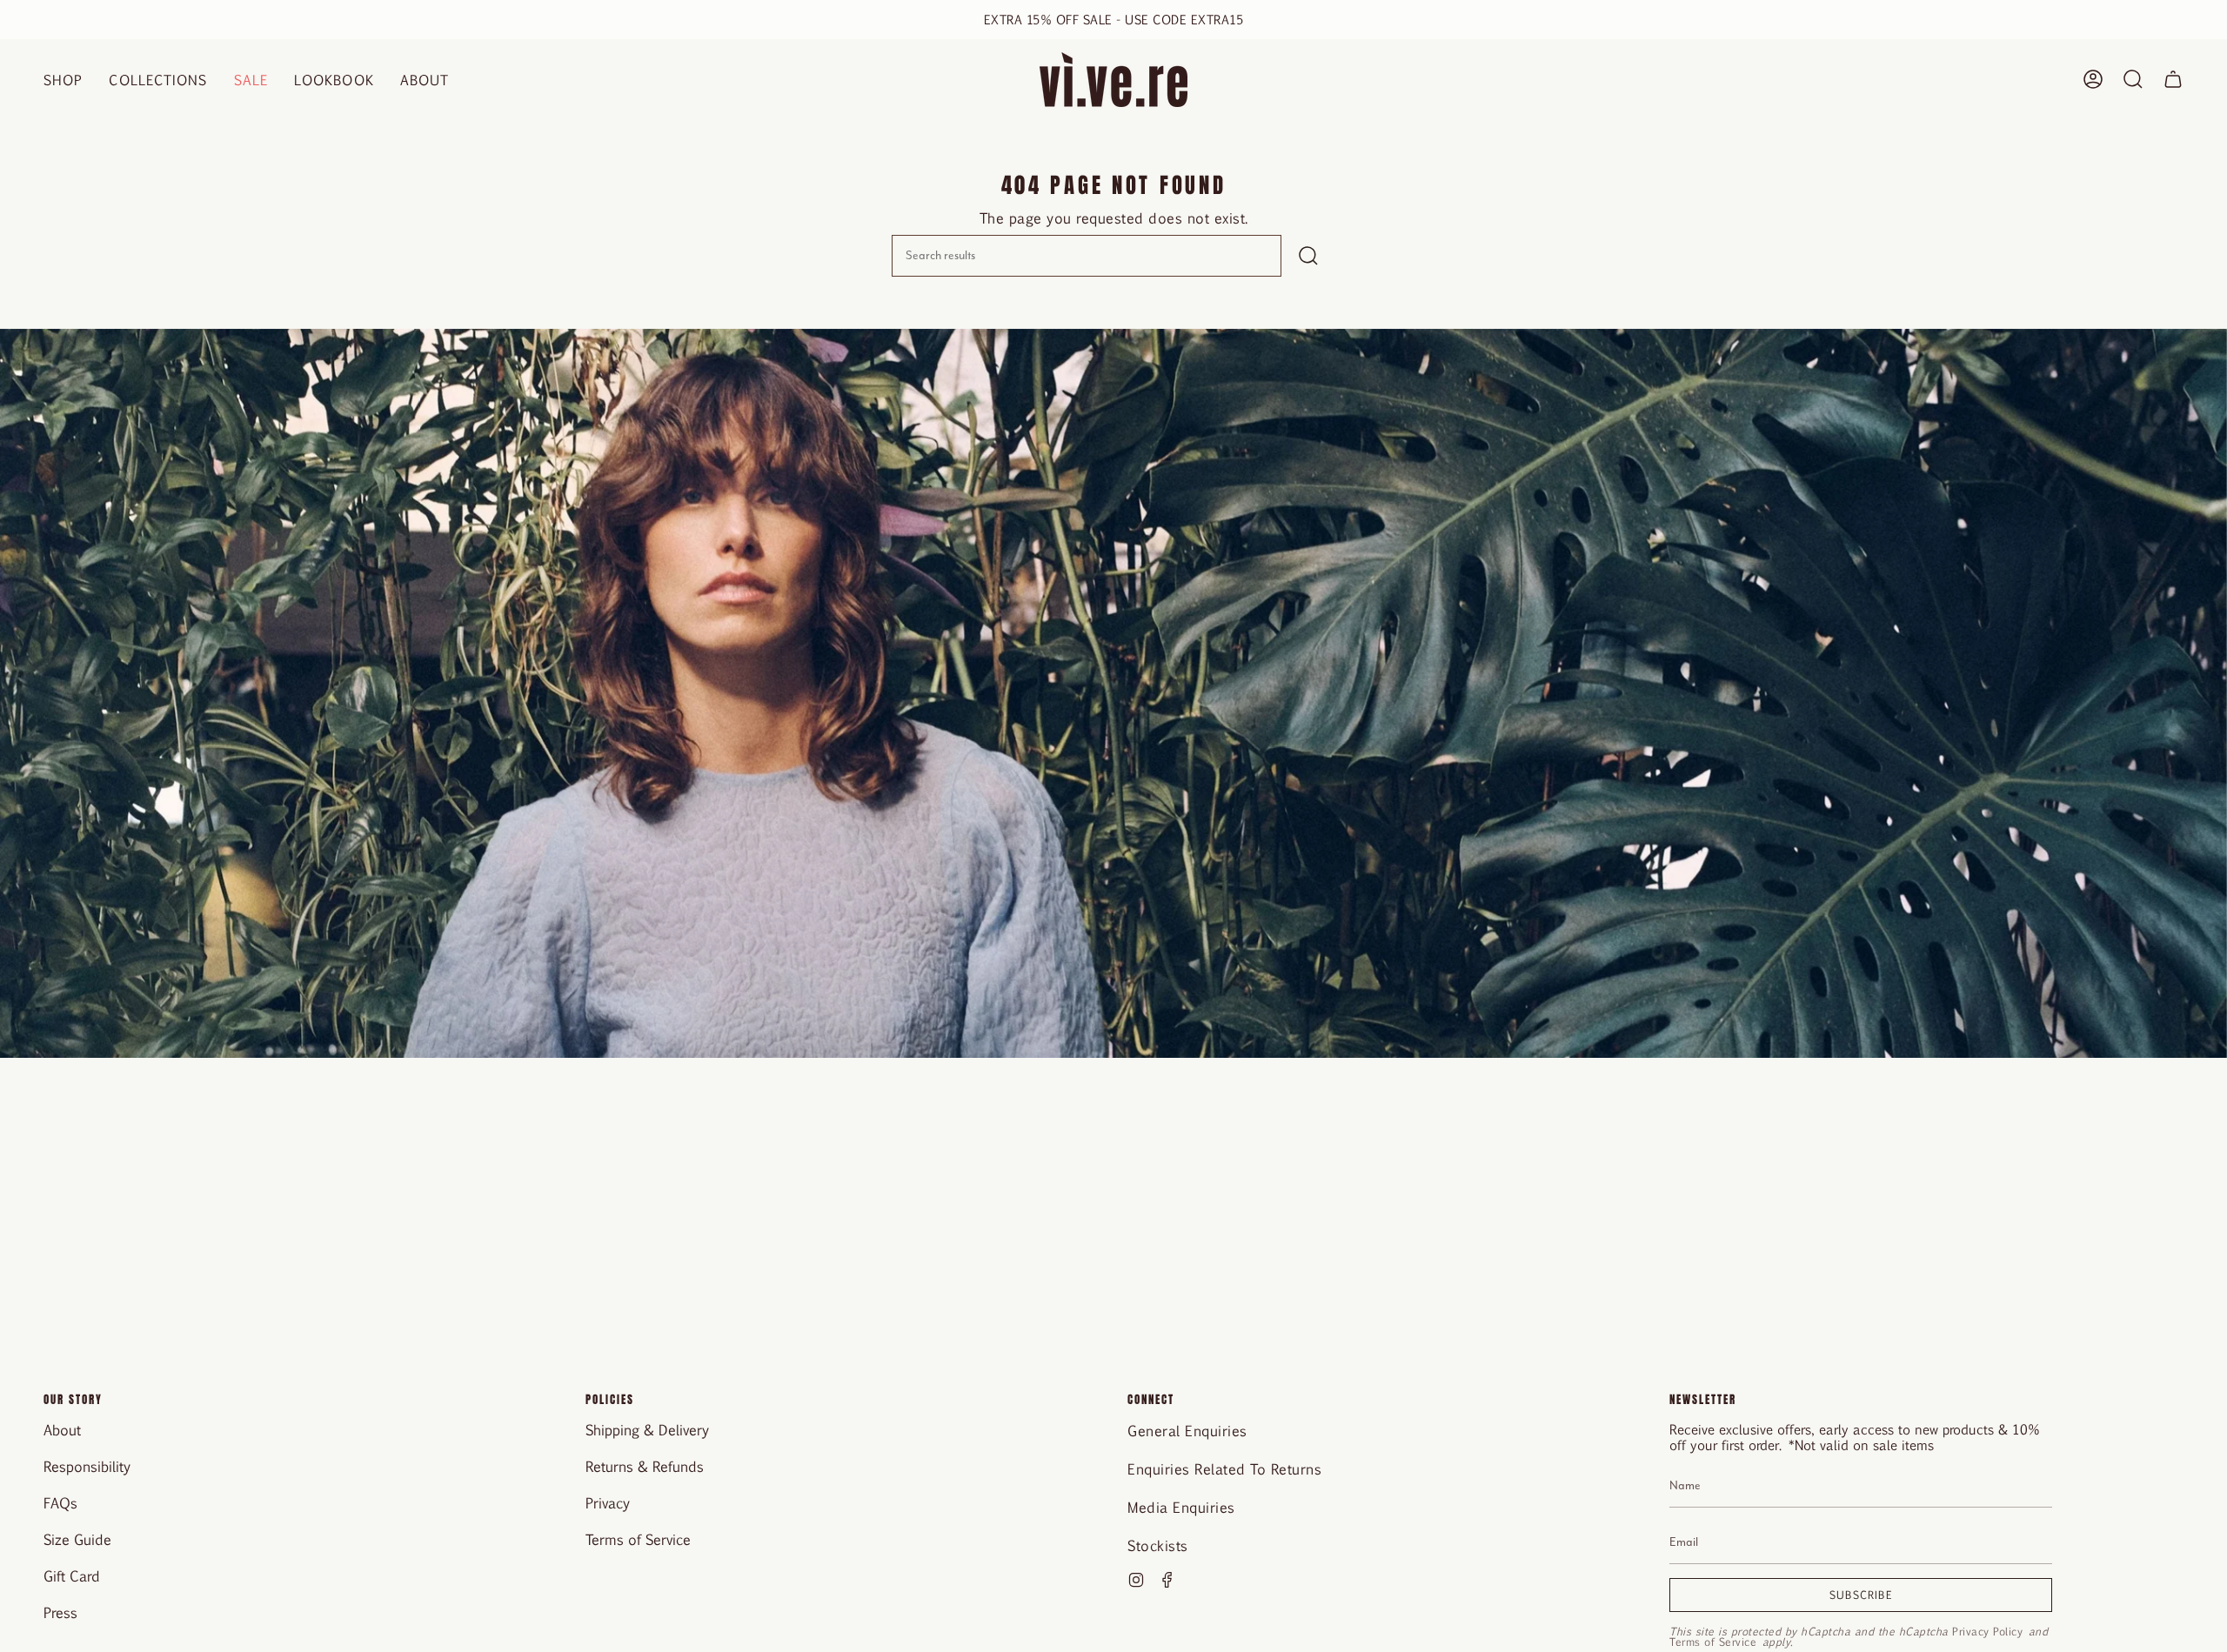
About (62, 1430)
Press (60, 1612)
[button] (63, 80)
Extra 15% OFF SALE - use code (1114, 19)
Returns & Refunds (645, 1466)
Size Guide (77, 1539)
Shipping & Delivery (647, 1430)
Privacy (608, 1503)
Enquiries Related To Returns (1224, 1469)
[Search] (1308, 256)
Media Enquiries (1181, 1507)
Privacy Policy (1987, 1631)
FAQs (60, 1503)
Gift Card (72, 1576)
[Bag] (2173, 80)
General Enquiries (1187, 1431)
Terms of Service (638, 1539)
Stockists (1158, 1545)
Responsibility (87, 1466)
